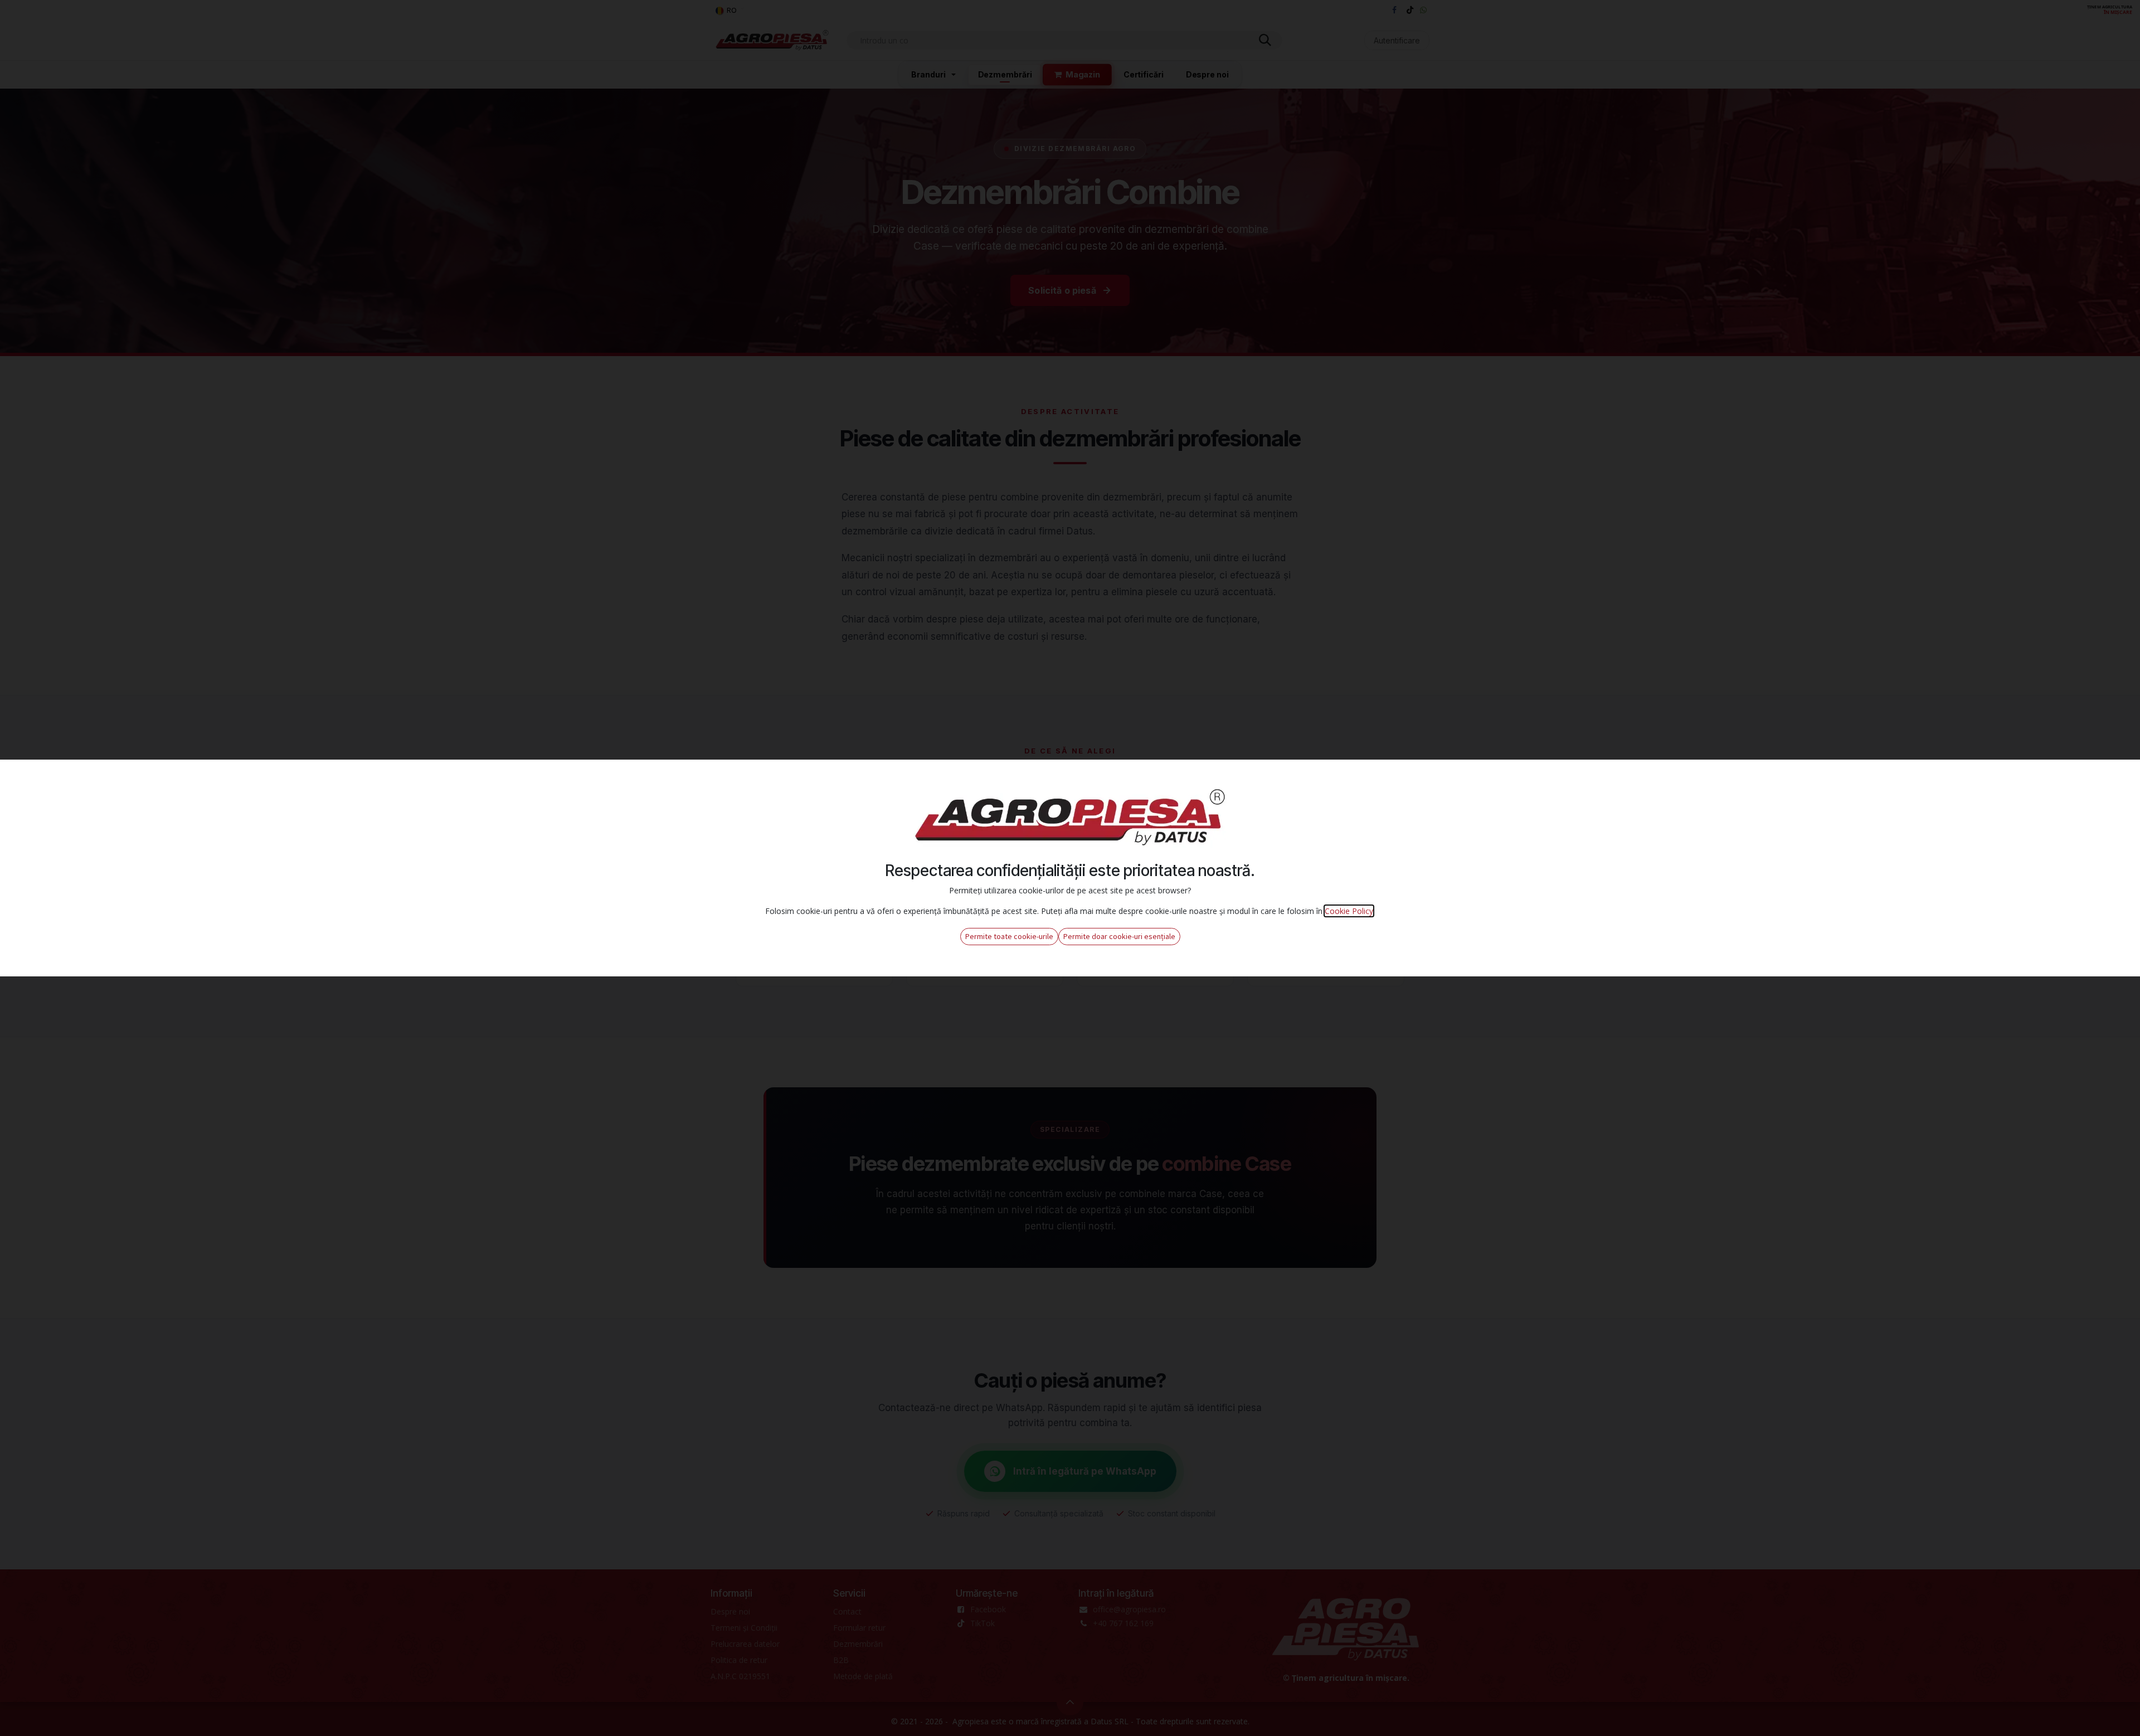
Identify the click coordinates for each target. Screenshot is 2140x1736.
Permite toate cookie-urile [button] (1009, 936)
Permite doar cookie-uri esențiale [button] (1119, 936)
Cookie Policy (1349, 911)
